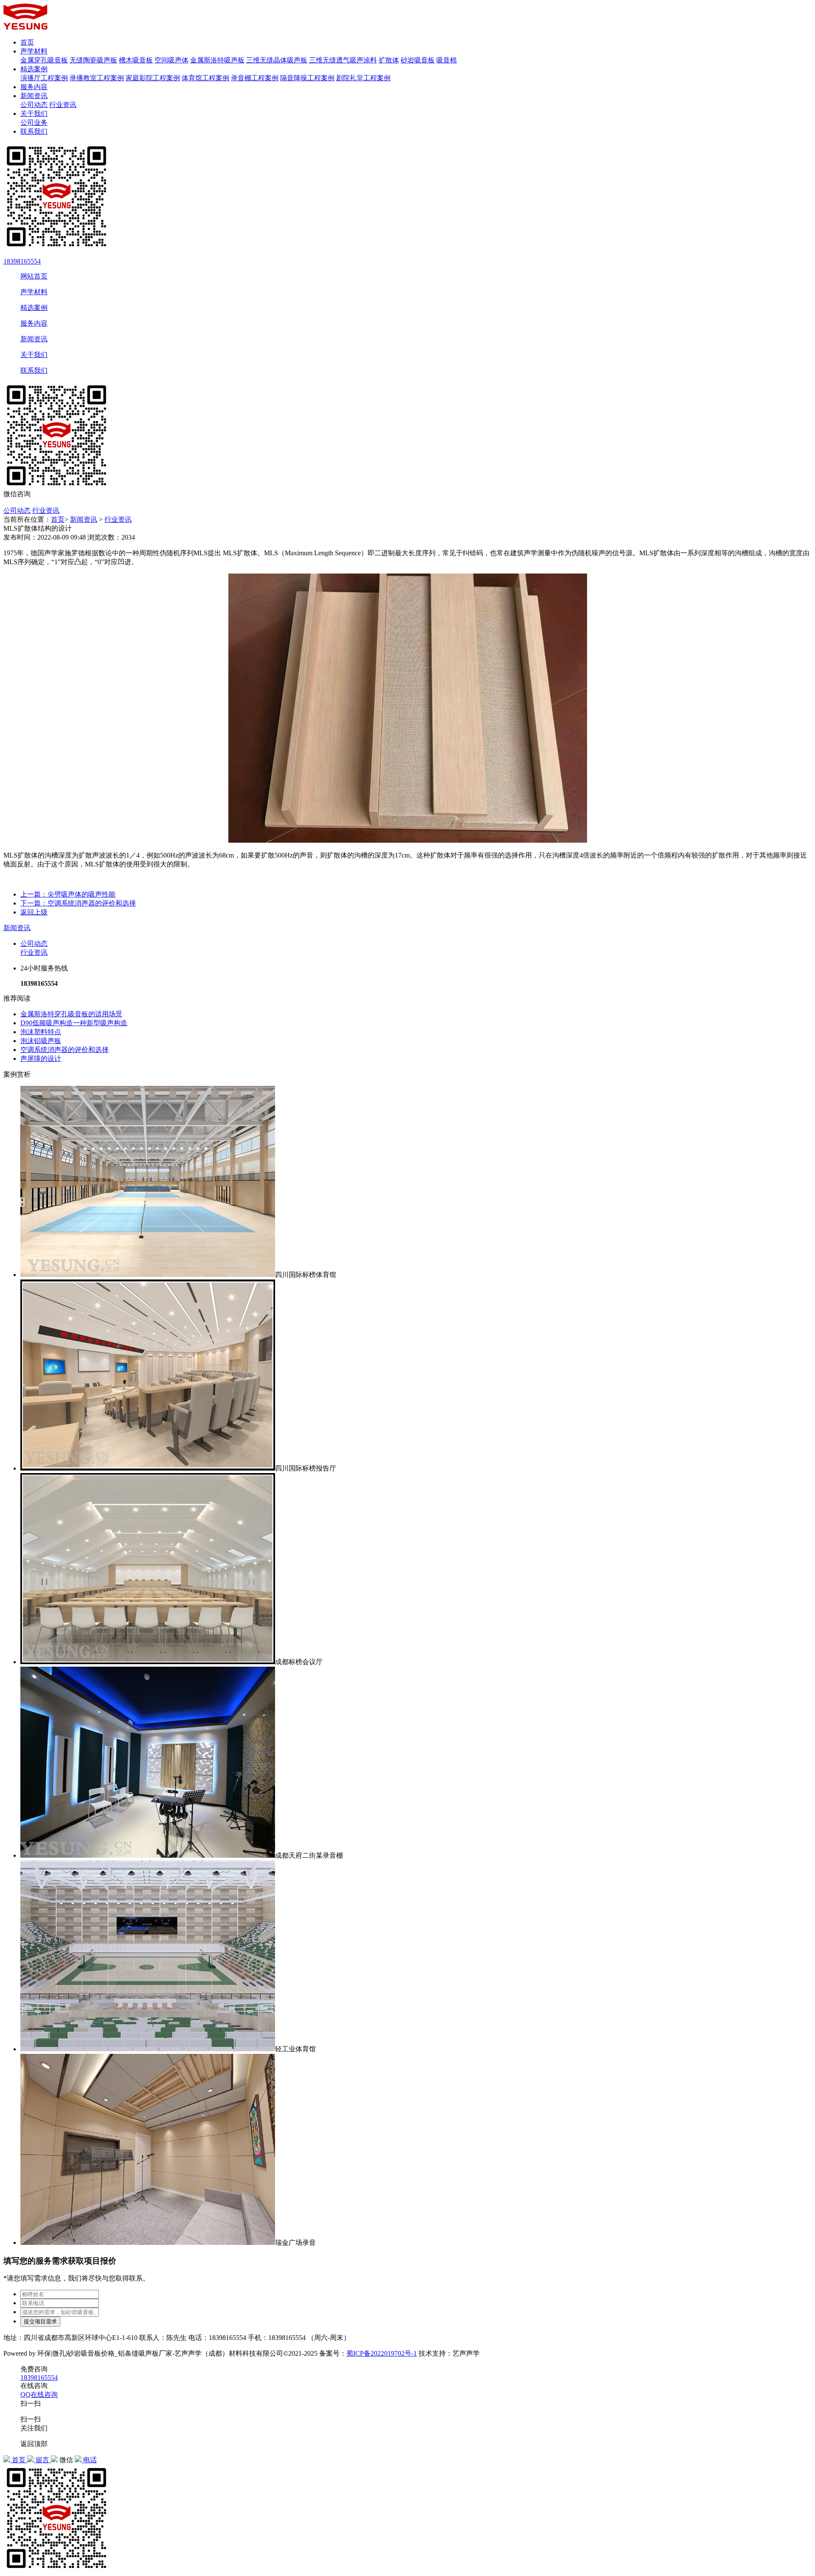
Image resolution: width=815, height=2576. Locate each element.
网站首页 (34, 276)
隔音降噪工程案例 (307, 78)
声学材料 (34, 51)
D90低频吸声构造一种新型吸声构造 (74, 1023)
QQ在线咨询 (39, 2395)
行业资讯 (63, 105)
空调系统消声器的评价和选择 (65, 1050)
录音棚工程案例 (255, 78)
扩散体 (389, 60)
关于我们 (34, 114)
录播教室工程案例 (97, 78)
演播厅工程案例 (44, 78)
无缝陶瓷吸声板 (93, 60)
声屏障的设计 (41, 1059)
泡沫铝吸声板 (41, 1041)
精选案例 (34, 69)
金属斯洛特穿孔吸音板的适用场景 (71, 1014)
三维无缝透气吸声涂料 (343, 60)
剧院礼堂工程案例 (363, 78)
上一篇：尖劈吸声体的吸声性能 (68, 894)
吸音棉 (447, 60)
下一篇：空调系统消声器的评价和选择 (78, 903)
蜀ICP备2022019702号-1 (382, 2353)
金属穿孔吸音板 (44, 60)
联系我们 (34, 131)
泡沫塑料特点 (41, 1032)
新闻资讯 (34, 96)
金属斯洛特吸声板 (217, 60)
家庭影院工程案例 (153, 78)
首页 (27, 42)
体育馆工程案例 (205, 78)
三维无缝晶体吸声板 (277, 60)
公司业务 (34, 122)
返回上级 (34, 912)
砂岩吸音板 (418, 60)
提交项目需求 (40, 2321)
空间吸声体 (171, 60)
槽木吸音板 (136, 60)
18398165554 (22, 261)
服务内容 (34, 87)
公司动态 (34, 105)
